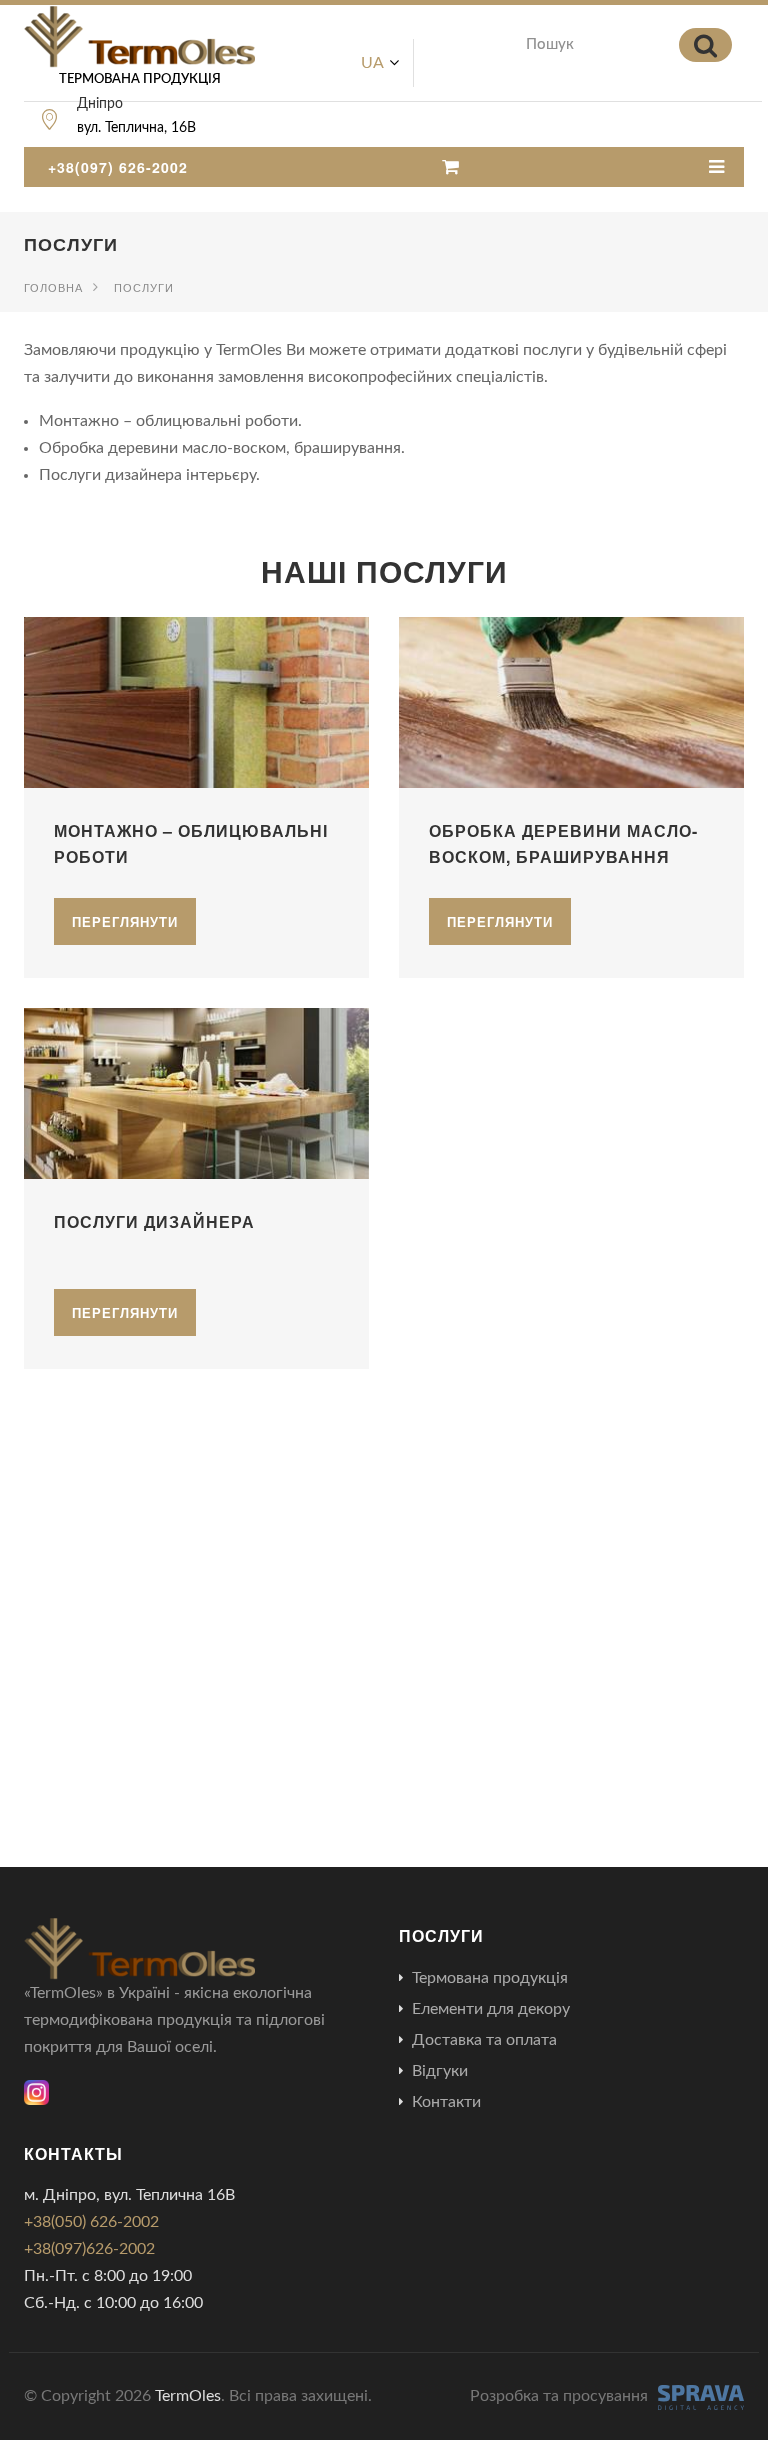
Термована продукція (490, 1978)
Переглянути (125, 921)
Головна (53, 287)
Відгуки (440, 2071)
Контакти (446, 2102)
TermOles (188, 2396)
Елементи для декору (491, 2009)
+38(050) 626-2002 (91, 2222)
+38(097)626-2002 (89, 2249)
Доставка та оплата (484, 2040)
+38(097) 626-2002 (118, 167)
